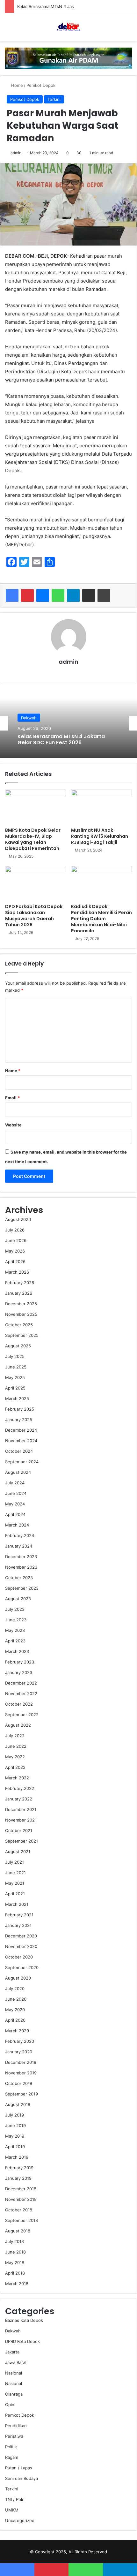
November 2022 (21, 1693)
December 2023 (21, 1557)
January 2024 (19, 1546)
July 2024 (15, 1483)
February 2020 (20, 2041)
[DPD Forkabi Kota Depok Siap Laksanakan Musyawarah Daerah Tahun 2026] (36, 883)
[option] (68, 723)
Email (12, 1098)
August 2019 (18, 2104)
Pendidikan (16, 2426)
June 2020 (16, 1999)
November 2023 (21, 1567)
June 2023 (16, 1620)
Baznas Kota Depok (24, 2320)
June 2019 (15, 2125)
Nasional (14, 2373)
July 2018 (14, 2241)
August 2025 (18, 1346)
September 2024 (22, 1462)
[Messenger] (43, 595)
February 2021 (19, 1915)
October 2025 (19, 1325)
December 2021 (21, 1809)
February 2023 (20, 1662)
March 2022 (17, 1778)
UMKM (12, 2510)
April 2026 (15, 1261)
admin (16, 153)
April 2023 (15, 1641)
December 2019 (21, 2062)
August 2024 (18, 1472)
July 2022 (15, 1736)
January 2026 (19, 1293)
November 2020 (21, 1946)
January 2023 (19, 1672)
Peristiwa (14, 2436)
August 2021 (18, 1852)
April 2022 (15, 1767)
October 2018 (19, 2210)
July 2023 (15, 1609)
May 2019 (15, 2136)
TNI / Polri (15, 2499)
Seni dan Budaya (22, 2478)
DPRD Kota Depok (22, 2341)
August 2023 (18, 1599)
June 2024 (16, 1493)
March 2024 (17, 1525)
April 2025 (15, 1388)
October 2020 (19, 1957)
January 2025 (19, 1420)
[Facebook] (12, 595)
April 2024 (15, 1514)
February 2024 (20, 1535)
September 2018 (22, 2220)
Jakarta (12, 2352)
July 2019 (14, 2115)
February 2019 (19, 2168)
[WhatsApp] (58, 595)
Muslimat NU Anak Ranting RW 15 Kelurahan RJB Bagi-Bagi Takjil (100, 836)
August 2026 (18, 1219)
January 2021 (18, 1925)
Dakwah (29, 718)
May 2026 (15, 1251)
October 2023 (19, 1578)
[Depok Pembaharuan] (68, 27)
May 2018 (15, 2262)
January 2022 (19, 1799)
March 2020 (17, 2031)
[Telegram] (73, 595)
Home (16, 85)
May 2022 (15, 1757)
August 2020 (18, 1978)
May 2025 (15, 1377)
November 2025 (21, 1314)
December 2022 (21, 1683)
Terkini (54, 99)
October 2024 (19, 1451)
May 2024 (15, 1504)
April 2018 (15, 2273)
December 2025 (21, 1304)
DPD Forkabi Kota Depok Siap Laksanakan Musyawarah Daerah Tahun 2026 (34, 916)
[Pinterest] (27, 595)
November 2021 (21, 1820)
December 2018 (21, 2189)
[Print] (104, 595)
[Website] (68, 673)
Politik (11, 2447)
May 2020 (15, 2010)
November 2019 (21, 2073)
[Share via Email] (89, 595)
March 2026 (17, 1272)
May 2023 (15, 1630)
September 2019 (22, 2094)
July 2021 (14, 1862)
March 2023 (17, 1651)
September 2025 (22, 1335)
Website (13, 1125)
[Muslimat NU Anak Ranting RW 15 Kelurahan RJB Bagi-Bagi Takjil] (101, 807)
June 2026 (16, 1240)
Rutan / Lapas (19, 2468)
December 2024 (21, 1430)
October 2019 (19, 2083)
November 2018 (21, 2199)
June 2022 (16, 1746)
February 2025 (20, 1409)
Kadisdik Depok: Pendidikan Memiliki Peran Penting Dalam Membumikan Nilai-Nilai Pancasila (101, 919)
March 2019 (17, 2157)
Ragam (12, 2457)
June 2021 (15, 1873)
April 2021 (15, 1894)
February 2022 (20, 1788)
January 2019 (18, 2178)
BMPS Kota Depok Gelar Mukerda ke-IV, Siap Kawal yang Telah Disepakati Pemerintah (33, 839)
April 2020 (15, 2020)
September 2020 (22, 1967)
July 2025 (15, 1356)
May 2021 (15, 1883)
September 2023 (22, 1588)
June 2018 (15, 2252)
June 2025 (16, 1367)
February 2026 (20, 1283)
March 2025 (17, 1398)
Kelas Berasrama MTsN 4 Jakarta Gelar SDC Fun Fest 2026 (75, 6)
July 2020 (15, 1989)
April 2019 (15, 2147)
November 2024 (21, 1441)
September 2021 (22, 1841)
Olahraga (14, 2394)
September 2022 (22, 1715)
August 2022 (18, 1725)
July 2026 (15, 1230)
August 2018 (18, 2231)
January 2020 (19, 2052)
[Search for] (129, 30)
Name (13, 1071)
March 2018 (17, 2284)
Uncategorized (20, 2520)
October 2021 (19, 1830)
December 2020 (21, 1936)
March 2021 (17, 1904)
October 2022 (19, 1704)
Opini (10, 2405)
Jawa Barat (16, 2362)
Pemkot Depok (41, 85)
